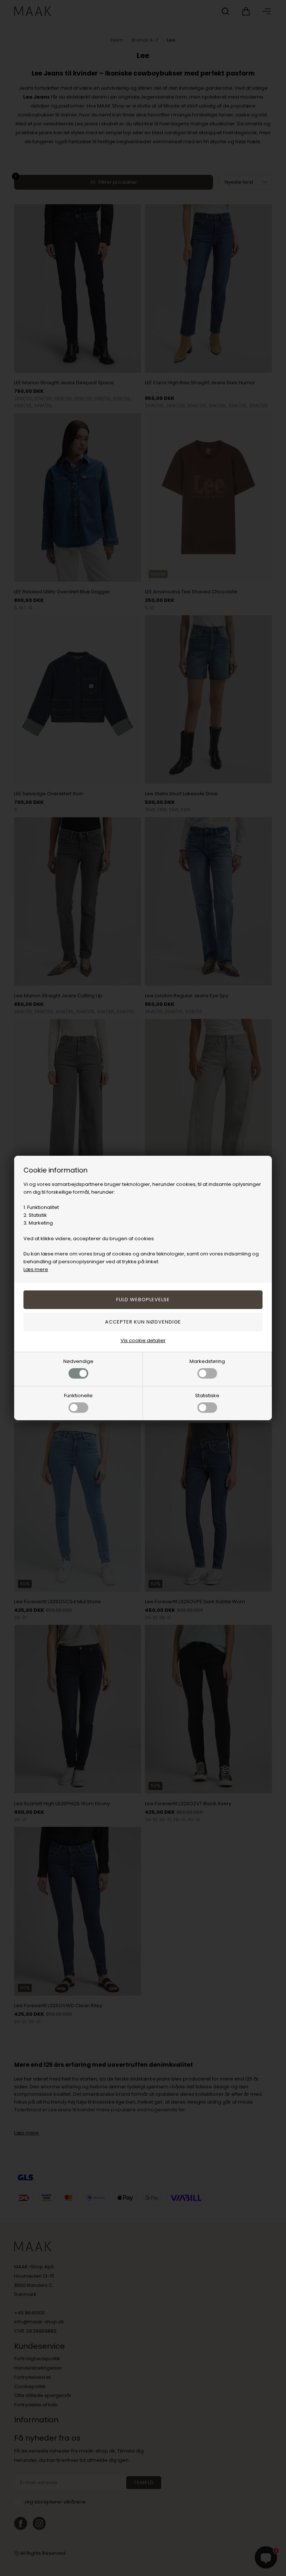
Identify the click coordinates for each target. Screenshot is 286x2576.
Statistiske (207, 1396)
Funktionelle (78, 1396)
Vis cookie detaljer (143, 1340)
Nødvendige (78, 1361)
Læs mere (36, 1269)
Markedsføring (207, 1361)
